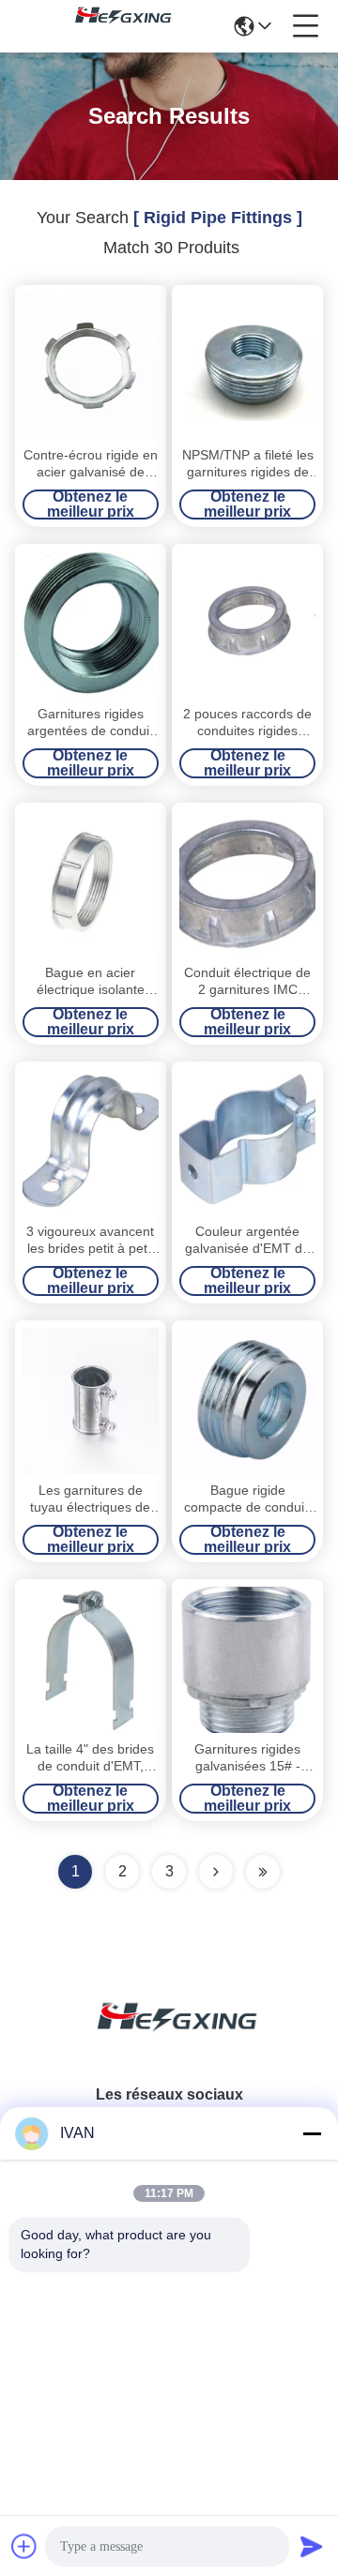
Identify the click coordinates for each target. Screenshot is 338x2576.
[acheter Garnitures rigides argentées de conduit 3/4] (91, 625)
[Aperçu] (169, 2039)
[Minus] (312, 2133)
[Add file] (24, 2546)
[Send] (312, 2546)
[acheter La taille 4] (91, 1660)
